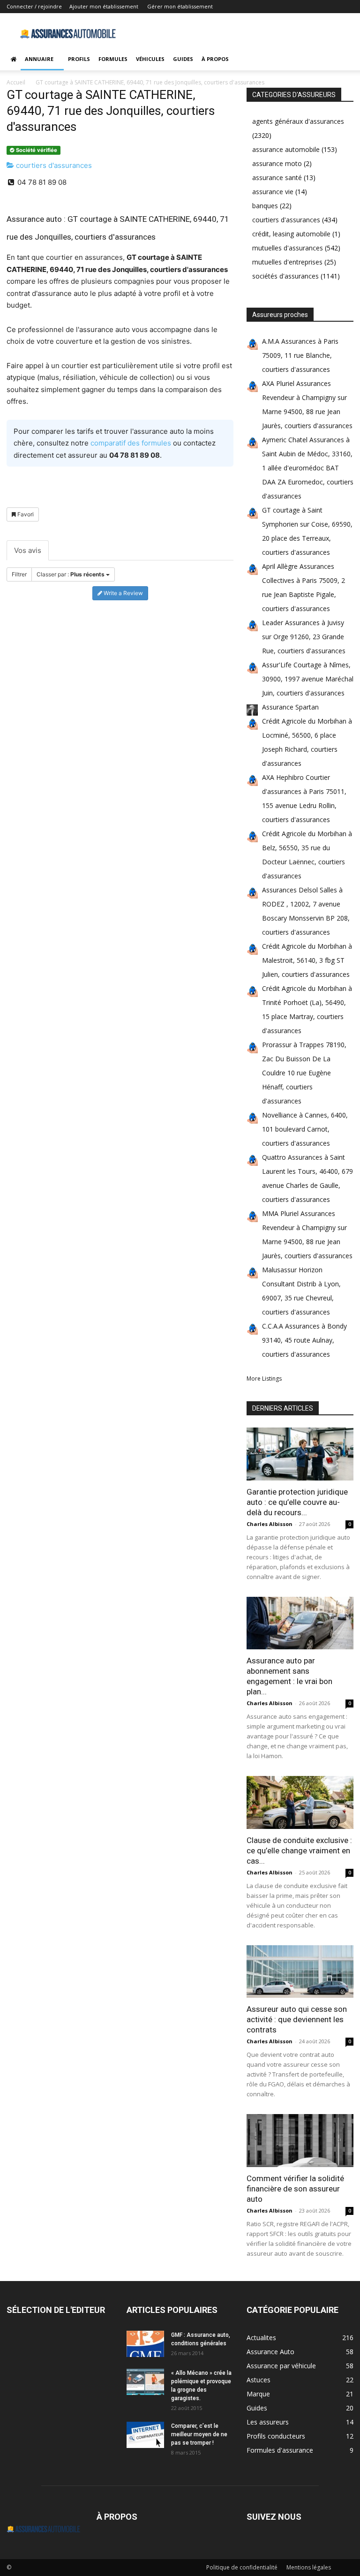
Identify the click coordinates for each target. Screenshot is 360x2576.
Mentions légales (309, 2567)
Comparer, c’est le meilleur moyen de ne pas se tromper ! (199, 2434)
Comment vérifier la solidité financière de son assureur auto (295, 2189)
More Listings (264, 1379)
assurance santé (277, 178)
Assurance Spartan (290, 707)
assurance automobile (286, 149)
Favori (25, 514)
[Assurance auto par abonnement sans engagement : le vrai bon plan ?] (300, 1623)
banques (265, 206)
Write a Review (123, 593)
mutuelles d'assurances (288, 248)
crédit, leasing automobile (291, 234)
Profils (79, 59)
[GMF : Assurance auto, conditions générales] (145, 2344)
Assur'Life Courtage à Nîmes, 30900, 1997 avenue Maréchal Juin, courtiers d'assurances (308, 679)
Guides (183, 59)
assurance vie (273, 192)
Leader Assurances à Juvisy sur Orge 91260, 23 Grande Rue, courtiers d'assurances (304, 637)
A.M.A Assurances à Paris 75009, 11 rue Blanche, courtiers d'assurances (300, 355)
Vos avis (28, 550)
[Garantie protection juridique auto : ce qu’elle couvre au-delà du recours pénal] (300, 1454)
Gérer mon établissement (180, 6)
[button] (342, 59)
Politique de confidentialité (242, 2567)
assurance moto (277, 163)
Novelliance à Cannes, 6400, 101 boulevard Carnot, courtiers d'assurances (305, 1129)
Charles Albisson (270, 1524)
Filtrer (19, 574)
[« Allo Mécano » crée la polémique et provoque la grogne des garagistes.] (145, 2382)
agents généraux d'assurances (298, 121)
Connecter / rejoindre (34, 6)
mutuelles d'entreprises (287, 262)
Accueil (16, 82)
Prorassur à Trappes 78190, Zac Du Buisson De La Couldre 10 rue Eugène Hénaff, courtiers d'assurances (304, 1073)
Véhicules (150, 59)
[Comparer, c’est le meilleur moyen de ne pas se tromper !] (145, 2435)
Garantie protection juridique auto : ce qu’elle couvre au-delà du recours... (297, 1502)
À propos (215, 59)
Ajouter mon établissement (104, 6)
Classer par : (71, 574)
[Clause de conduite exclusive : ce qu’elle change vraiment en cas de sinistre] (300, 1802)
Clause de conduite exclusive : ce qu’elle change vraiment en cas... (299, 1851)
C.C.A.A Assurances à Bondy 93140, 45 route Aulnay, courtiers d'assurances (304, 1340)
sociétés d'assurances (285, 276)
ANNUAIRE (39, 59)
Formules (113, 59)
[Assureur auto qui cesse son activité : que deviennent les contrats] (300, 1972)
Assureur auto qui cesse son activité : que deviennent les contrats (297, 2019)
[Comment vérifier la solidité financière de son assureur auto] (300, 2141)
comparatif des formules (131, 443)
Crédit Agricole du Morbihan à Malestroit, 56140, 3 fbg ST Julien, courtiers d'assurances (307, 960)
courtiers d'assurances (53, 165)
